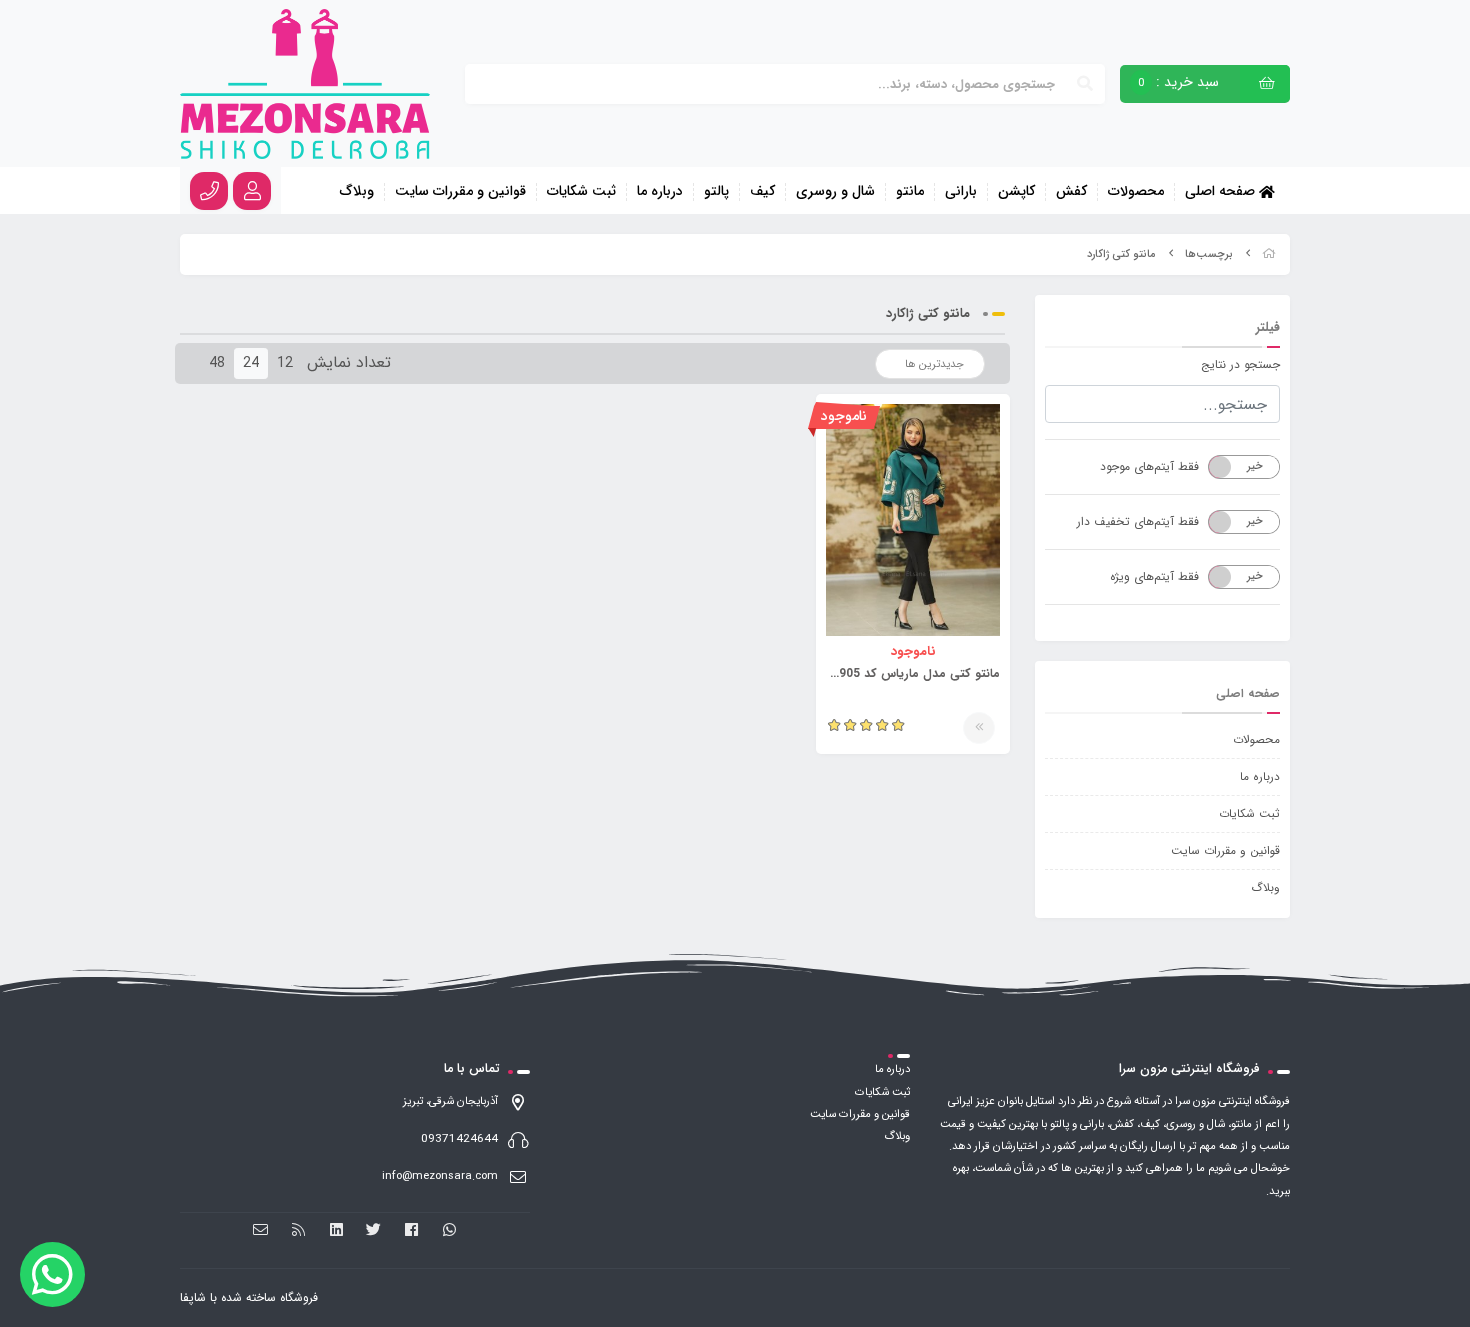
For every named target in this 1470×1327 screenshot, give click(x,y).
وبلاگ (357, 192)
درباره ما (660, 192)
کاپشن (1016, 192)
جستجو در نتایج (1240, 364)
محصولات (1136, 192)
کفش (1071, 192)
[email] (261, 1230)
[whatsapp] (449, 1230)
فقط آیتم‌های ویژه (1154, 576)
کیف (762, 192)
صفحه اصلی (1222, 190)
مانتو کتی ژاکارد (1121, 254)
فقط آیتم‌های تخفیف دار (1138, 521)
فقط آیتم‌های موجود (1149, 466)
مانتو (910, 192)
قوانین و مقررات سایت (460, 192)
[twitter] (374, 1230)
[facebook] (411, 1230)
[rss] (298, 1230)
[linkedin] (336, 1230)
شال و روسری (835, 192)
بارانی (961, 192)
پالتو (716, 192)
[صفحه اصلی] (1269, 254)
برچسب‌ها (1209, 254)
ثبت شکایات (581, 192)
